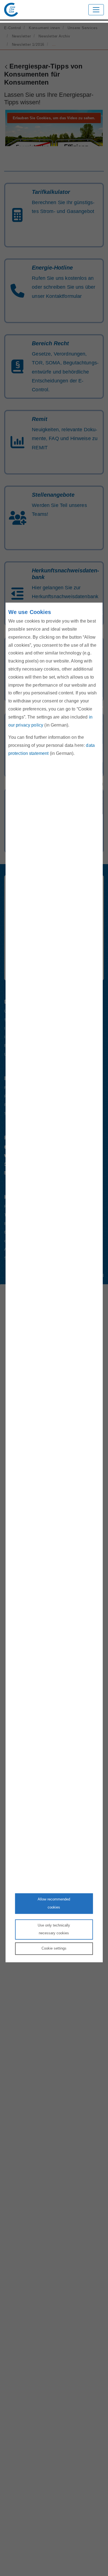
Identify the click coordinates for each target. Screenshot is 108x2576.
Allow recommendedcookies (54, 1903)
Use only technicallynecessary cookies (54, 1929)
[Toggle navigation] (96, 10)
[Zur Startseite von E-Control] (11, 10)
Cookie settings (54, 1948)
